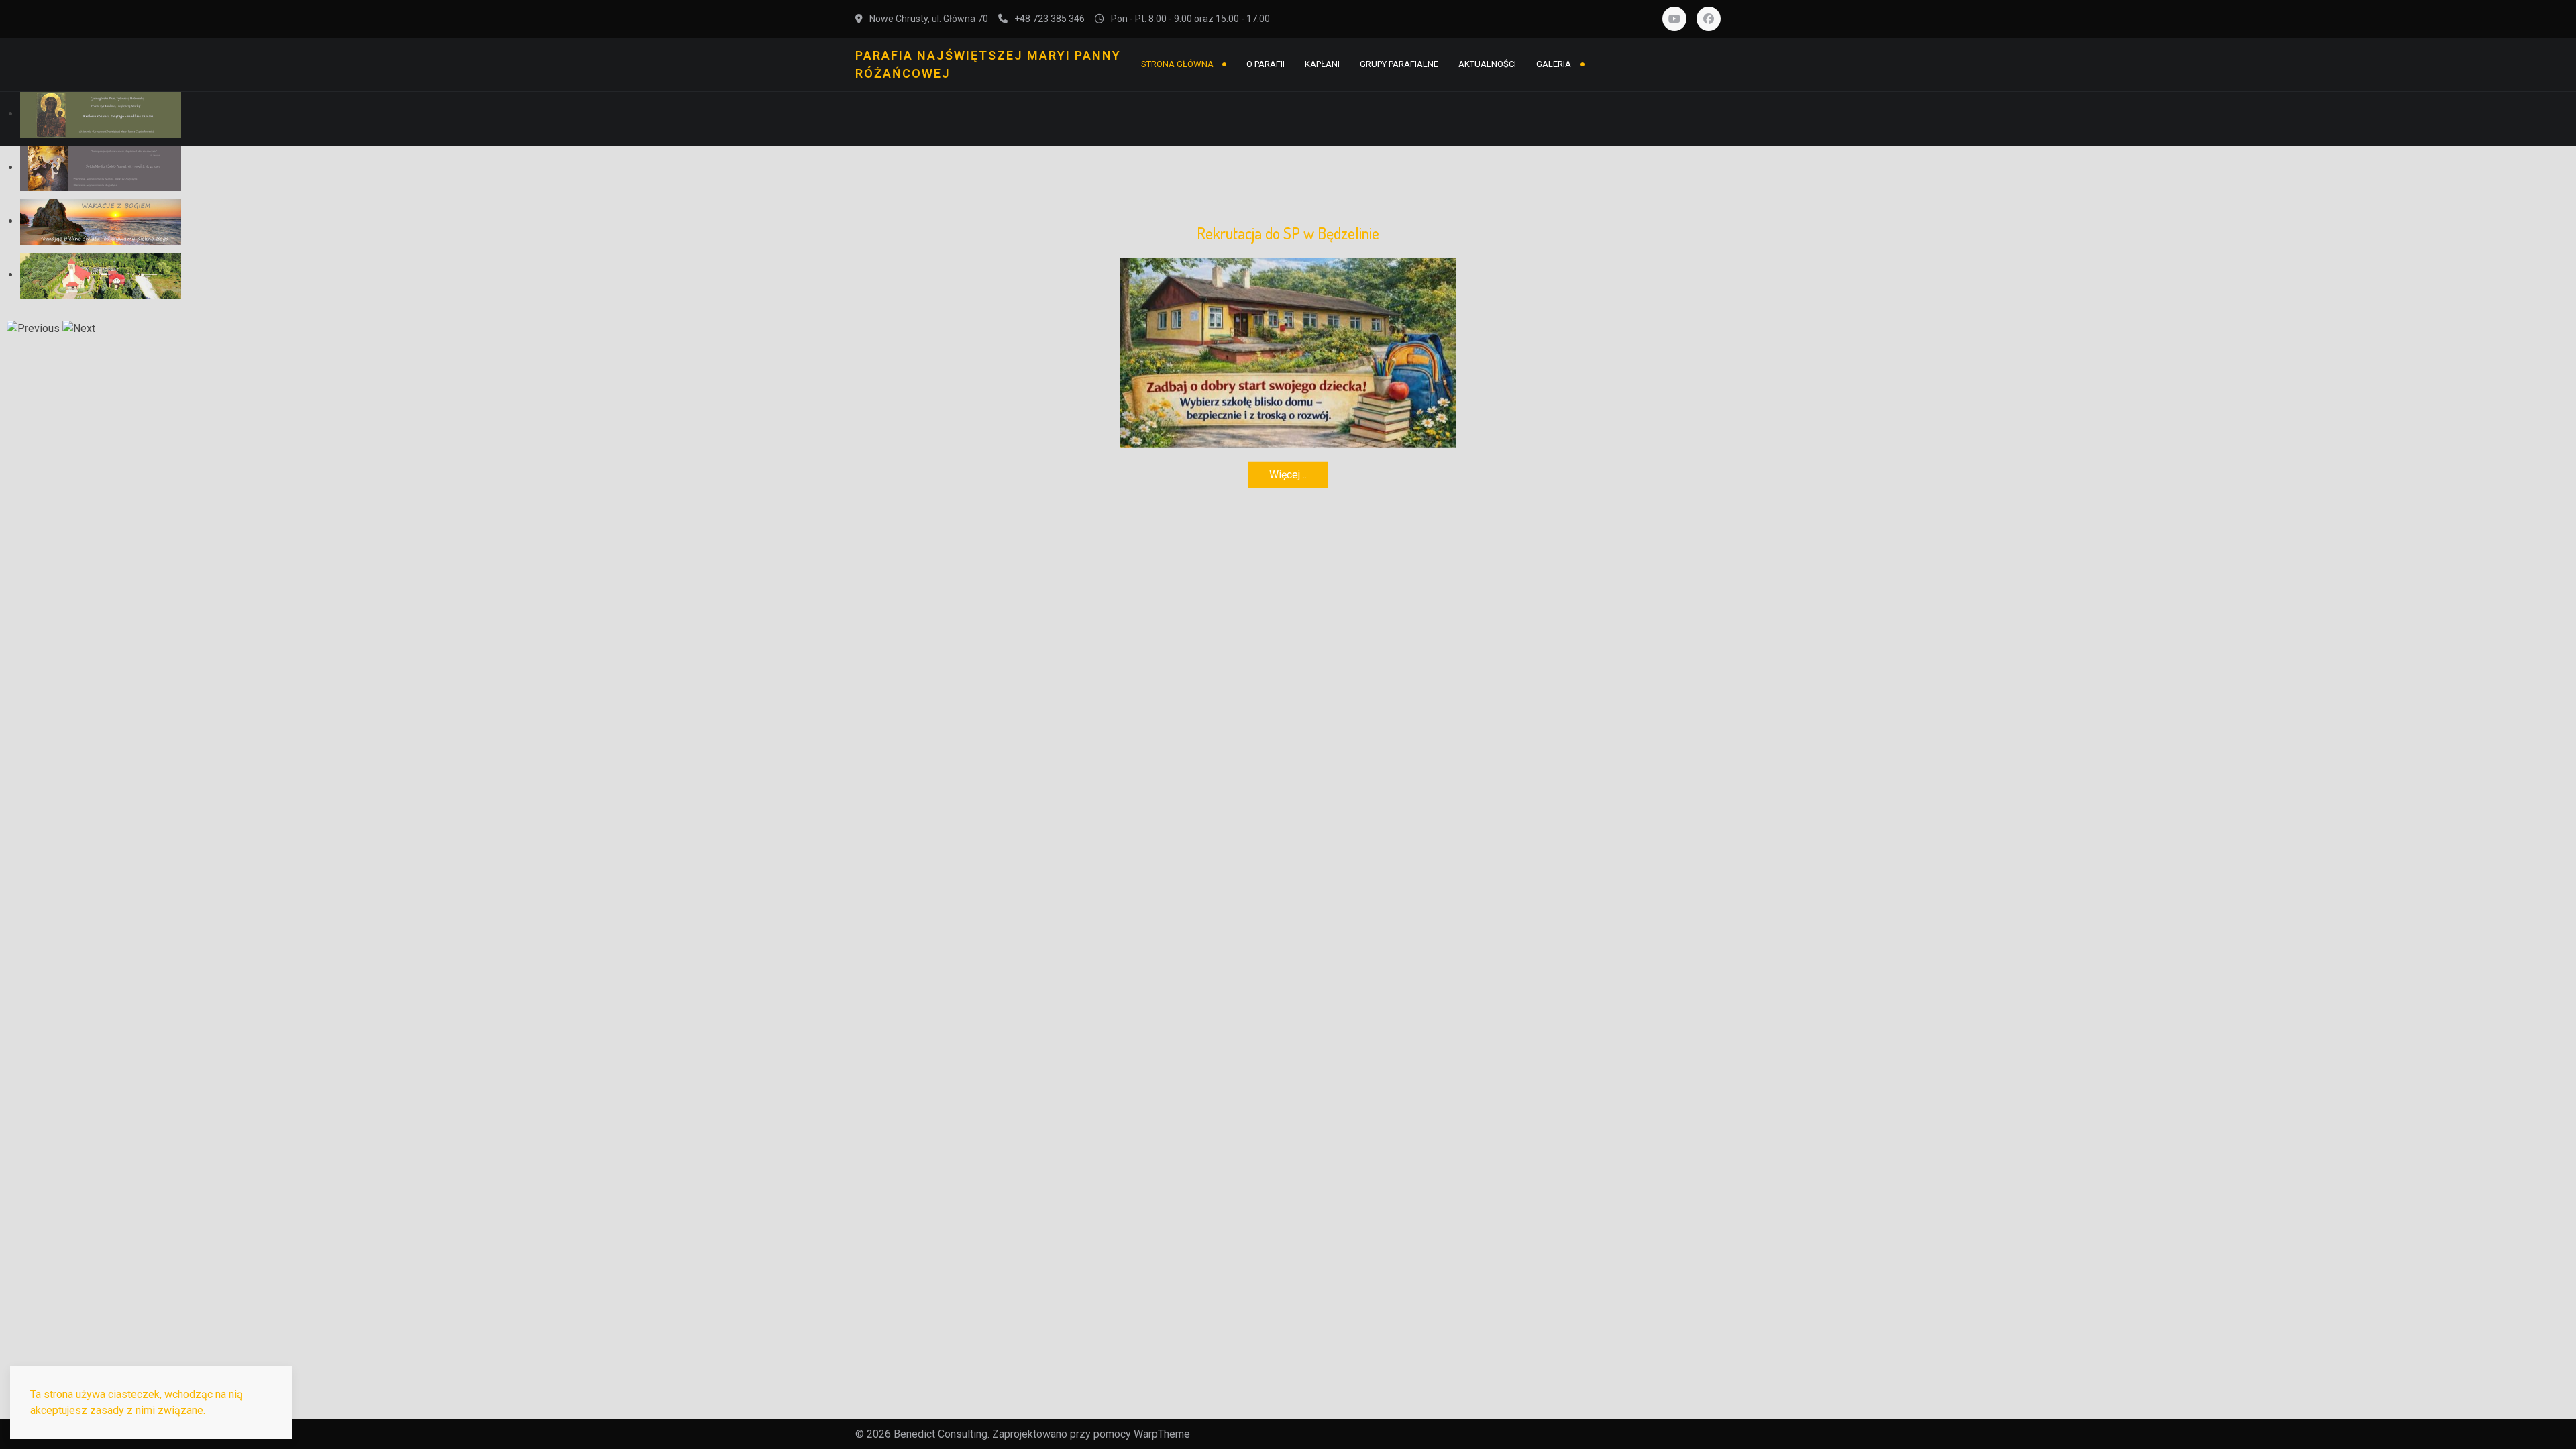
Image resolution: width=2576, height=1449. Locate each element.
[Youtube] (1674, 19)
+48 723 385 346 (1050, 19)
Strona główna (1177, 64)
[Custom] (1709, 19)
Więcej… (1288, 474)
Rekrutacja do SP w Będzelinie (1288, 233)
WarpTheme (1162, 1434)
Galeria (1554, 64)
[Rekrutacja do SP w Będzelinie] (1288, 352)
